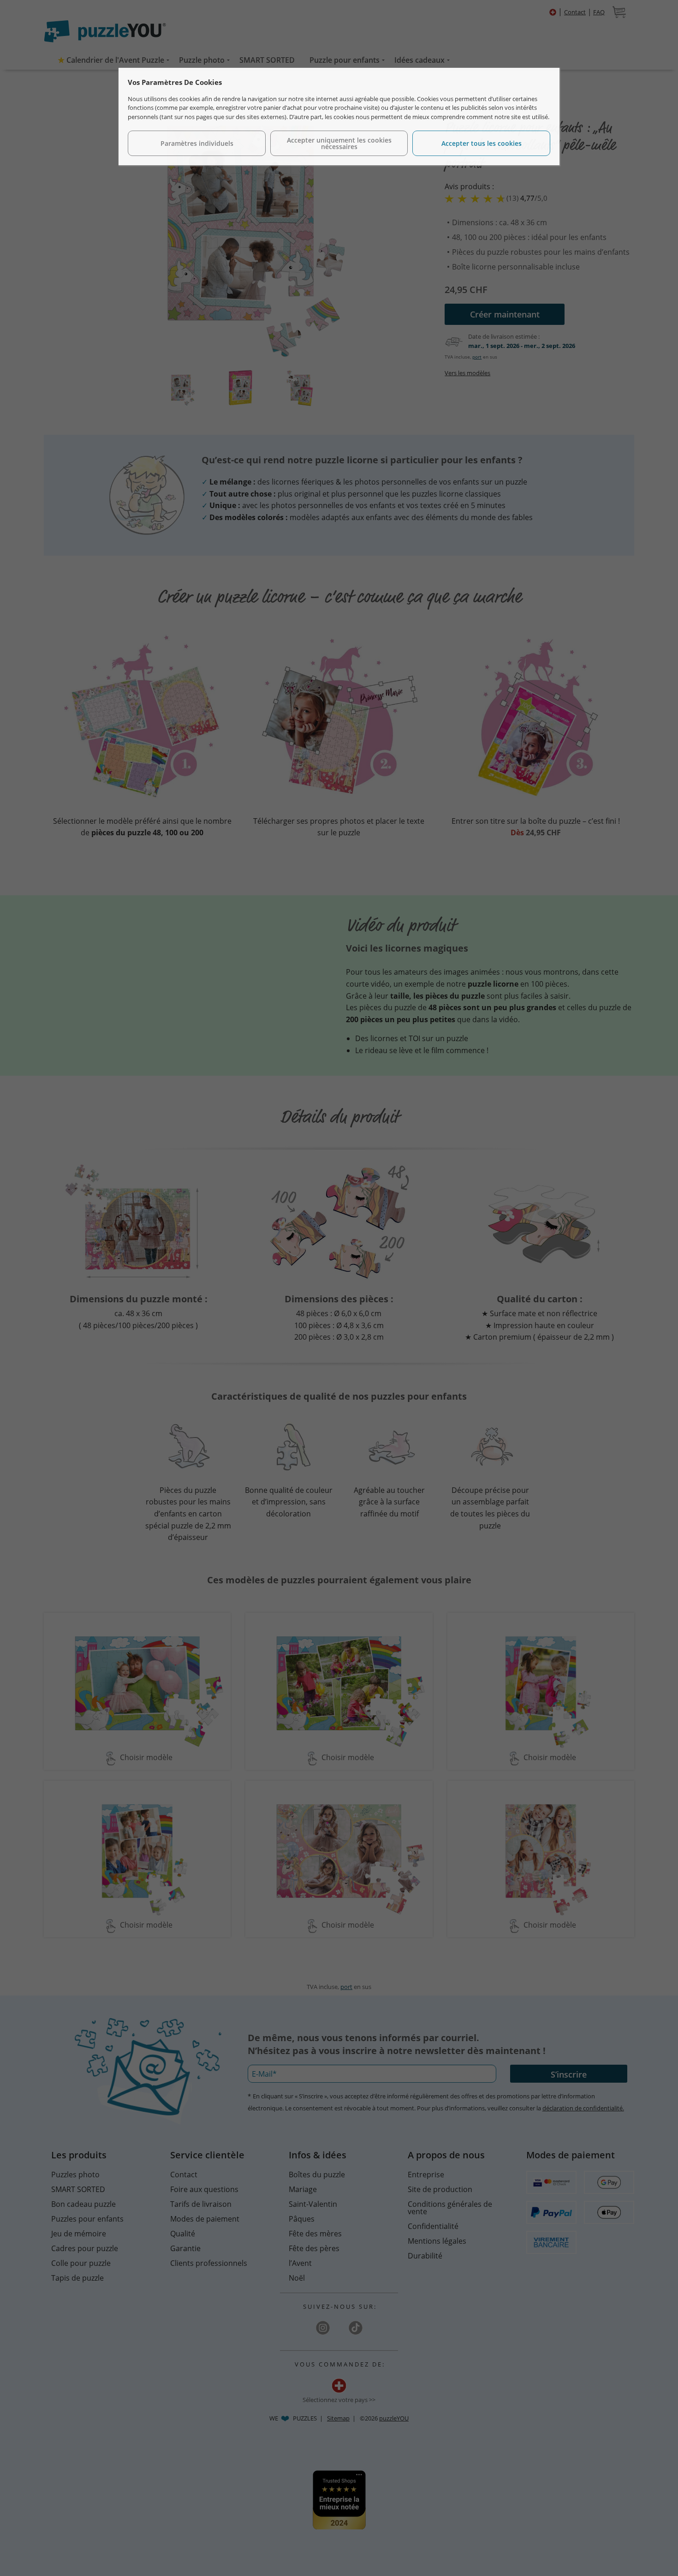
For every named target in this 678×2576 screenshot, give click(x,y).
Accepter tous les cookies (482, 143)
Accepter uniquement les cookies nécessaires (339, 143)
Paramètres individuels (197, 143)
